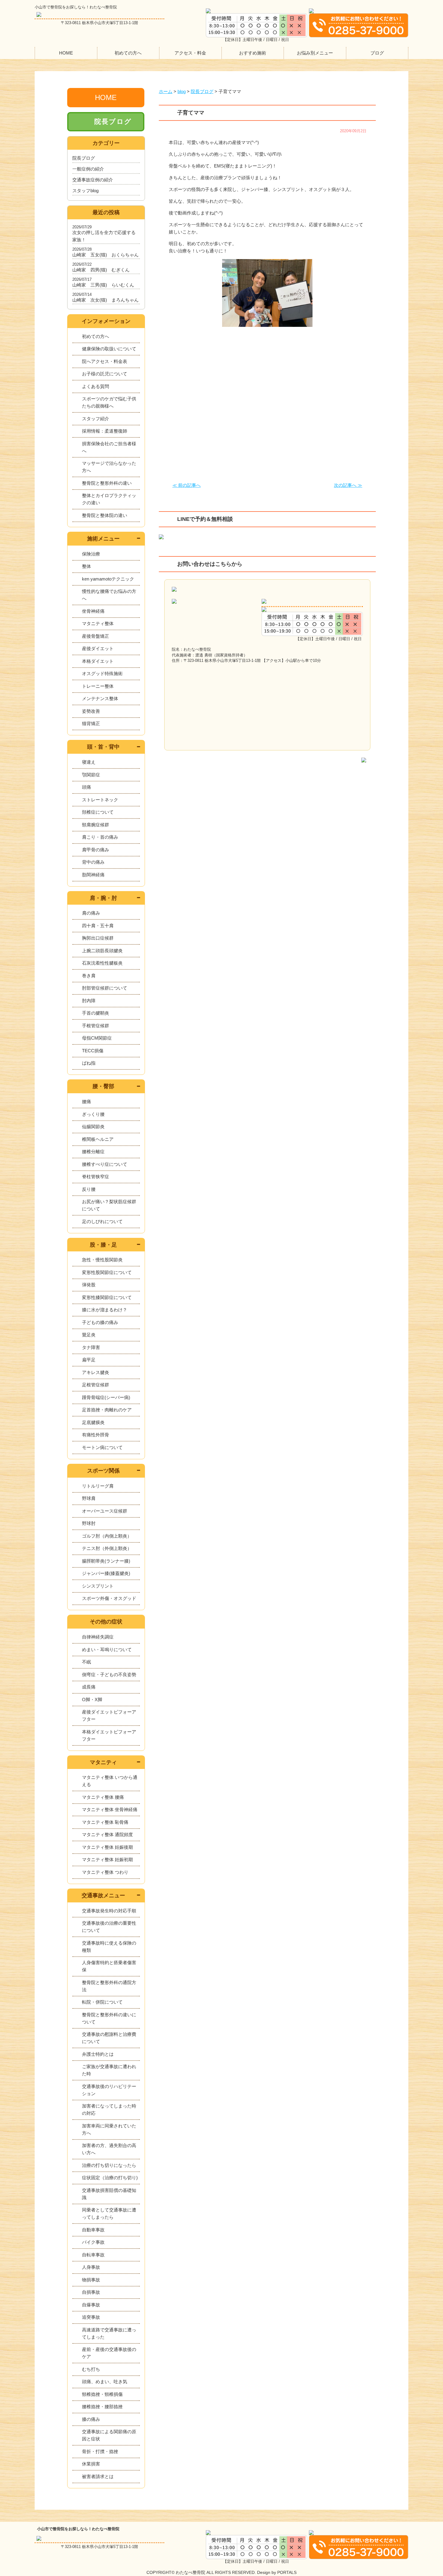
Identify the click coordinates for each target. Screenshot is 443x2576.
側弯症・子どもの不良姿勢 (109, 1675)
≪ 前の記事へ (187, 485)
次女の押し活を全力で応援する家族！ (104, 236)
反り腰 (89, 1189)
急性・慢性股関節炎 (102, 1260)
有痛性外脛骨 (96, 1435)
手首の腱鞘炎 (96, 1013)
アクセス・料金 (190, 53)
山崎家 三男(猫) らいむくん (103, 285)
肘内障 (89, 1001)
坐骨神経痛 (93, 611)
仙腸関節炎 (93, 1127)
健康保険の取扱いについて (109, 349)
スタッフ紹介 (96, 419)
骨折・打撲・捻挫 (100, 2451)
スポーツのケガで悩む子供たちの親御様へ (109, 402)
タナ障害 (91, 1347)
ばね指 (89, 1063)
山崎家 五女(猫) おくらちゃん (105, 255)
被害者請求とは (98, 2476)
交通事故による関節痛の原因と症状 (109, 2435)
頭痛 (86, 787)
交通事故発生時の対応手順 (109, 1911)
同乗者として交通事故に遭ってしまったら (109, 2213)
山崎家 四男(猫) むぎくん (101, 270)
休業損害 (91, 2464)
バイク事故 (93, 2242)
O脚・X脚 (92, 1700)
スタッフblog (85, 191)
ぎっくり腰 (93, 1114)
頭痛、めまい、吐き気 (105, 2382)
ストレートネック (100, 800)
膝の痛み (91, 2419)
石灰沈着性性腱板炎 (102, 963)
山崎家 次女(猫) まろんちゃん (105, 300)
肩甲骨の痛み (96, 850)
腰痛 (86, 1102)
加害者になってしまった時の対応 (109, 2110)
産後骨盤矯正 (96, 636)
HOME (66, 53)
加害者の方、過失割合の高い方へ (109, 2149)
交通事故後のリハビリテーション (109, 2090)
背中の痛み (93, 862)
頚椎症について (98, 812)
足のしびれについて (102, 1221)
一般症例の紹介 (88, 169)
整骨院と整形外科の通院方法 (109, 1986)
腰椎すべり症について (105, 1164)
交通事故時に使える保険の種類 (109, 1947)
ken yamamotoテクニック (108, 579)
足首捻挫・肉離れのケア (107, 1410)
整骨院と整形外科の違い (107, 483)
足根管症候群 (96, 1385)
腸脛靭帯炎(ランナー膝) (106, 1561)
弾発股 (89, 1285)
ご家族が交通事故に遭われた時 (109, 2070)
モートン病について (102, 1447)
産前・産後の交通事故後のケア (109, 2353)
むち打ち (91, 2369)
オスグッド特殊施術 (102, 673)
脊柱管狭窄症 (96, 1177)
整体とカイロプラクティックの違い (109, 499)
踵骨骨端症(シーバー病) (106, 1397)
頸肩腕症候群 (96, 825)
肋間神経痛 (93, 875)
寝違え (89, 762)
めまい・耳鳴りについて (107, 1650)
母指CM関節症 (97, 1038)
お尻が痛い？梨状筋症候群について (109, 1205)
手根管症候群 (96, 1026)
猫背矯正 (91, 723)
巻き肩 (89, 976)
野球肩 (89, 1498)
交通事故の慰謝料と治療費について (109, 2038)
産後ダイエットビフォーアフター (109, 1715)
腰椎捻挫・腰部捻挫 (102, 2407)
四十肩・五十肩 (98, 926)
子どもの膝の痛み (100, 1322)
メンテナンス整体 (100, 698)
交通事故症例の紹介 (93, 180)
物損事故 (91, 2280)
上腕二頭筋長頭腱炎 (102, 951)
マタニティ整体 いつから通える (110, 1781)
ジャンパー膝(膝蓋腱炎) (106, 1573)
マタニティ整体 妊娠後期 (107, 1847)
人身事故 (91, 2267)
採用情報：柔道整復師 (105, 431)
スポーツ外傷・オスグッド (109, 1598)
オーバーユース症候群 (105, 1511)
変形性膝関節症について (107, 1297)
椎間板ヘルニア (98, 1139)
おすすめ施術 (253, 53)
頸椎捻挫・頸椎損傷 (102, 2394)
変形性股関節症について (107, 1272)
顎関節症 (91, 775)
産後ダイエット (98, 648)
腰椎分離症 (93, 1152)
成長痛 (89, 1687)
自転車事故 (93, 2255)
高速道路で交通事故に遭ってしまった (109, 2333)
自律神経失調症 (98, 1637)
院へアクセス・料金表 (105, 361)
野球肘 (89, 1523)
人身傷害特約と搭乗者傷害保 (109, 1966)
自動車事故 (93, 2230)
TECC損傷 (93, 1051)
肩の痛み (91, 913)
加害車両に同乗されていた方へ (109, 2129)
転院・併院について (102, 2002)
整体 (86, 566)
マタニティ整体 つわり (105, 1872)
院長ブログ (113, 122)
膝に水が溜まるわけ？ (105, 1310)
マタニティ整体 (98, 623)
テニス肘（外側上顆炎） (107, 1548)
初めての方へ (128, 53)
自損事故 (91, 2292)
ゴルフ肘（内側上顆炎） (107, 1536)
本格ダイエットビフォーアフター (109, 1735)
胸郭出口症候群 (98, 938)
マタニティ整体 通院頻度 (107, 1834)
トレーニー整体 (98, 686)
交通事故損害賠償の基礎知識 (109, 2194)
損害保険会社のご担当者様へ (109, 447)
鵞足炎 (89, 1335)
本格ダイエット (98, 661)
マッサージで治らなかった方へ (109, 467)
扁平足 (89, 1360)
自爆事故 (91, 2305)
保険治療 (91, 554)
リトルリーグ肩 (98, 1486)
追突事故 (91, 2317)
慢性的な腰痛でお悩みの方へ (109, 595)
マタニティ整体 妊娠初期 (107, 1859)
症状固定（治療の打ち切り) (110, 2178)
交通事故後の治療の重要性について (109, 1927)
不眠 (86, 1662)
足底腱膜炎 (93, 1422)
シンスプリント (98, 1586)
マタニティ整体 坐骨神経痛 (110, 1809)
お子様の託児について (105, 374)
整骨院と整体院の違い (105, 515)
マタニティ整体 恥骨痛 (105, 1822)
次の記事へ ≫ (348, 485)
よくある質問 (96, 386)
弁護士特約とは (98, 2054)
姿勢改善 (91, 711)
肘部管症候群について (105, 988)
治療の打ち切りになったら (109, 2165)
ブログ (377, 53)
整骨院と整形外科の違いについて (109, 2018)
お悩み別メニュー (315, 53)
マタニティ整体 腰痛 (103, 1797)
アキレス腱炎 (96, 1372)
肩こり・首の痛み (100, 837)
